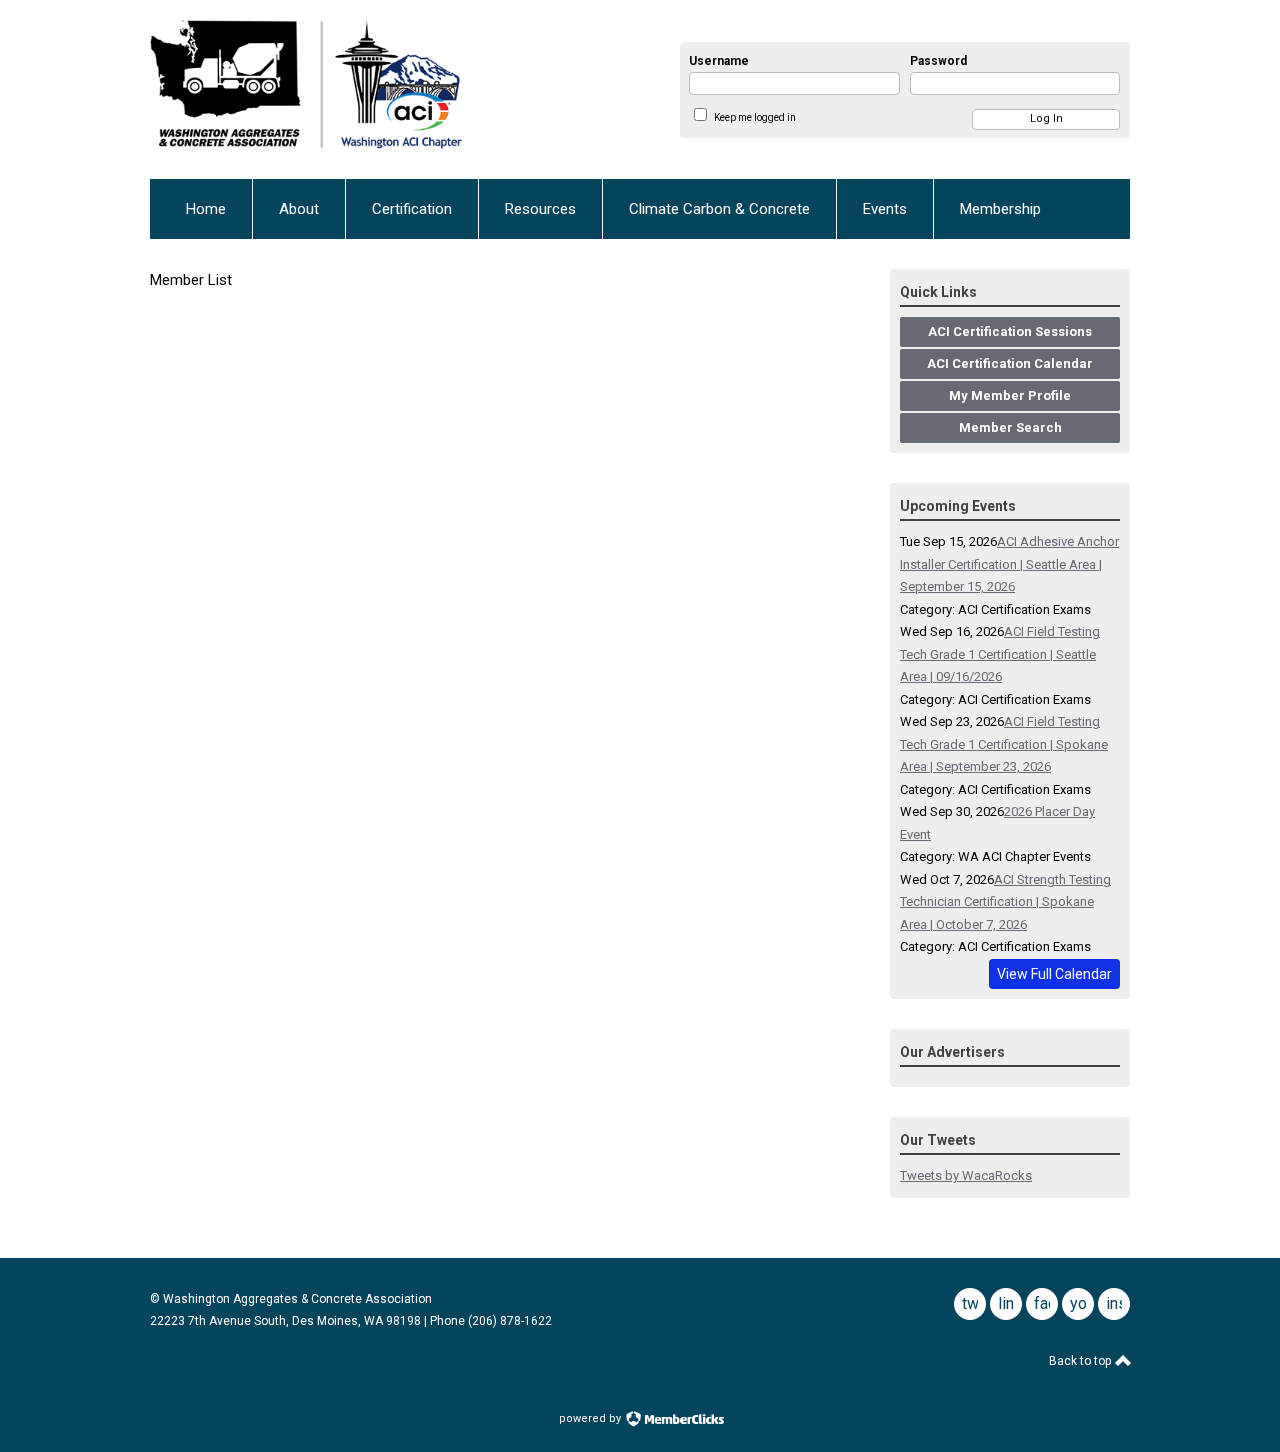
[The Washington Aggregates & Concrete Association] (370, 89)
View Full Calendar (1054, 974)
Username (719, 61)
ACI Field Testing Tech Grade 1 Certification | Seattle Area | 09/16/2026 (1000, 654)
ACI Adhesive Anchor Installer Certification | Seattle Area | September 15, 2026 (1009, 564)
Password (938, 61)
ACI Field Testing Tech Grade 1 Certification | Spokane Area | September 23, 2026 (1004, 744)
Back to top (1081, 1361)
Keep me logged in (755, 117)
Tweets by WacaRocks (966, 1175)
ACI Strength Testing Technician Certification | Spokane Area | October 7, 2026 (1005, 902)
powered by (591, 1418)
